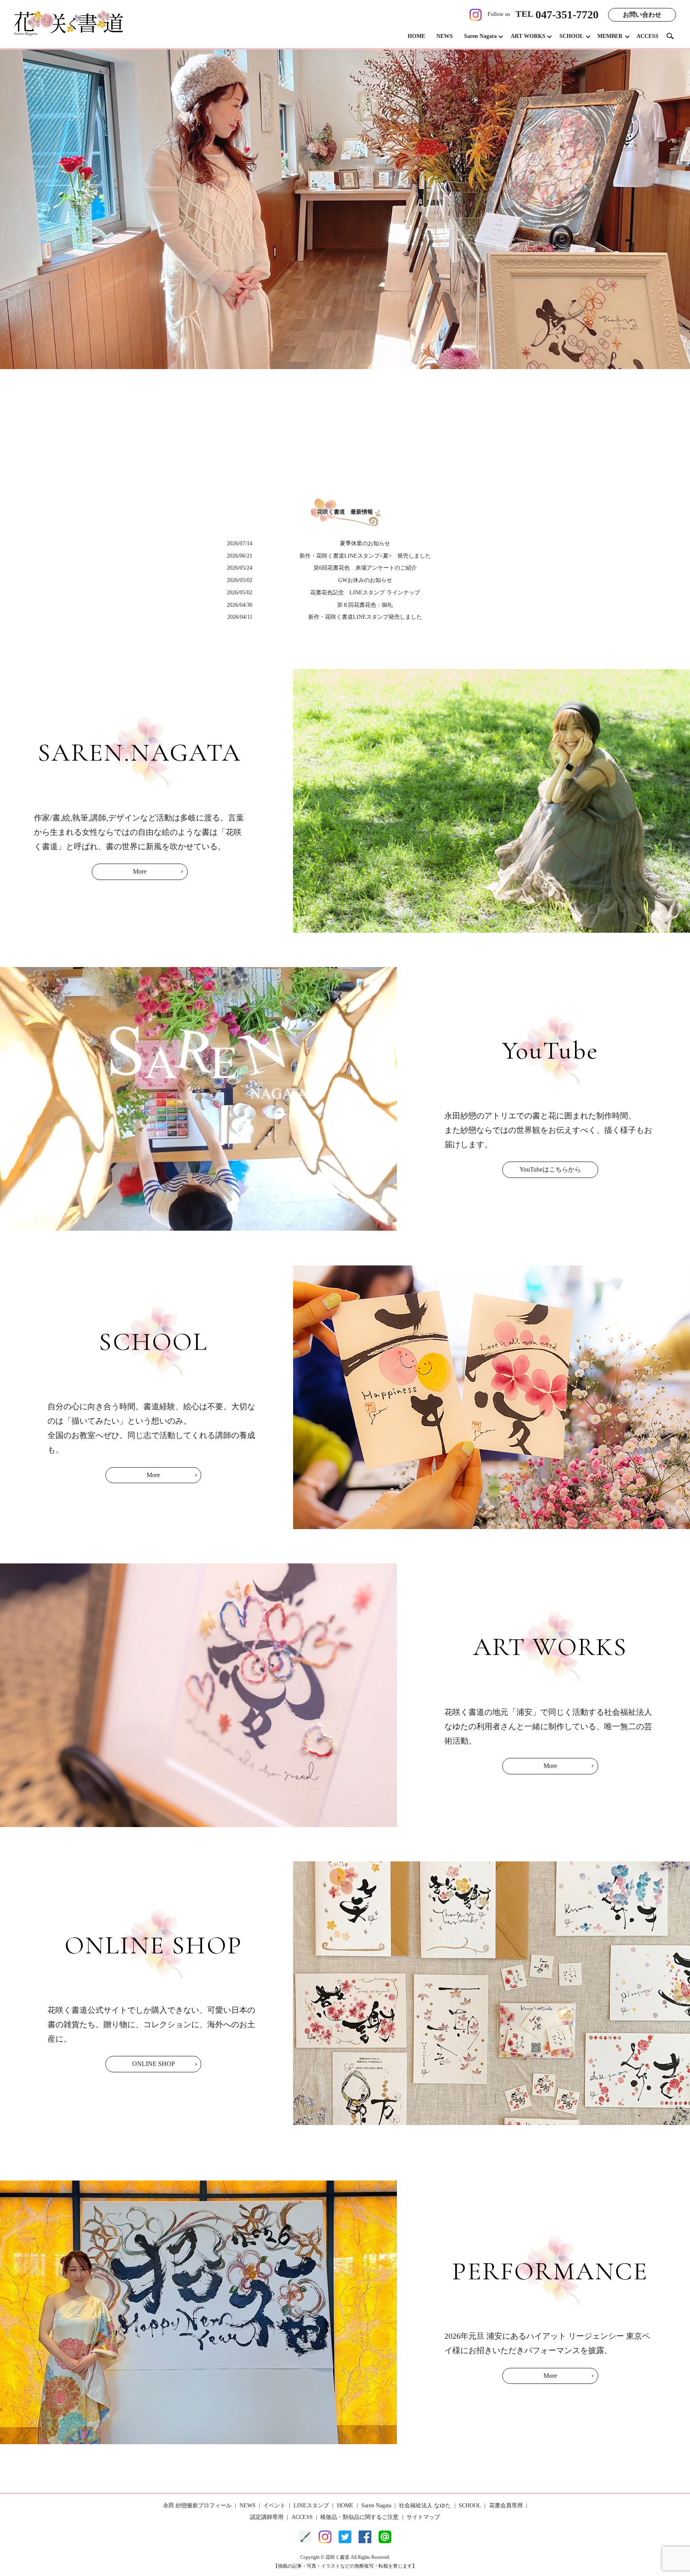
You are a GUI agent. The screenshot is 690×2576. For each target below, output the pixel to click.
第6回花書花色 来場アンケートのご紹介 (365, 568)
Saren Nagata (480, 36)
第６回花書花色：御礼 (365, 605)
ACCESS (647, 36)
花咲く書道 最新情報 (345, 512)
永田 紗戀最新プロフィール (197, 2505)
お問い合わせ (642, 15)
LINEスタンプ (311, 2505)
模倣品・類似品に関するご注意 (359, 2517)
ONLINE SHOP (154, 2064)
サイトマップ (423, 2517)
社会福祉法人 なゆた (425, 2505)
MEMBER (610, 36)
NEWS (445, 36)
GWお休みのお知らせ (365, 580)
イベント (274, 2505)
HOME (416, 36)
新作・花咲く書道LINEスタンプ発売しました (365, 617)
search (673, 36)
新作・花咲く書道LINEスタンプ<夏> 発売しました (365, 556)
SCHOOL (571, 36)
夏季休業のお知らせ (365, 543)
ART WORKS (528, 36)
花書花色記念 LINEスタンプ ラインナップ (365, 593)
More (140, 871)
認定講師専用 (267, 2517)
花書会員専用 (506, 2505)
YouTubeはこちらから (550, 1169)
